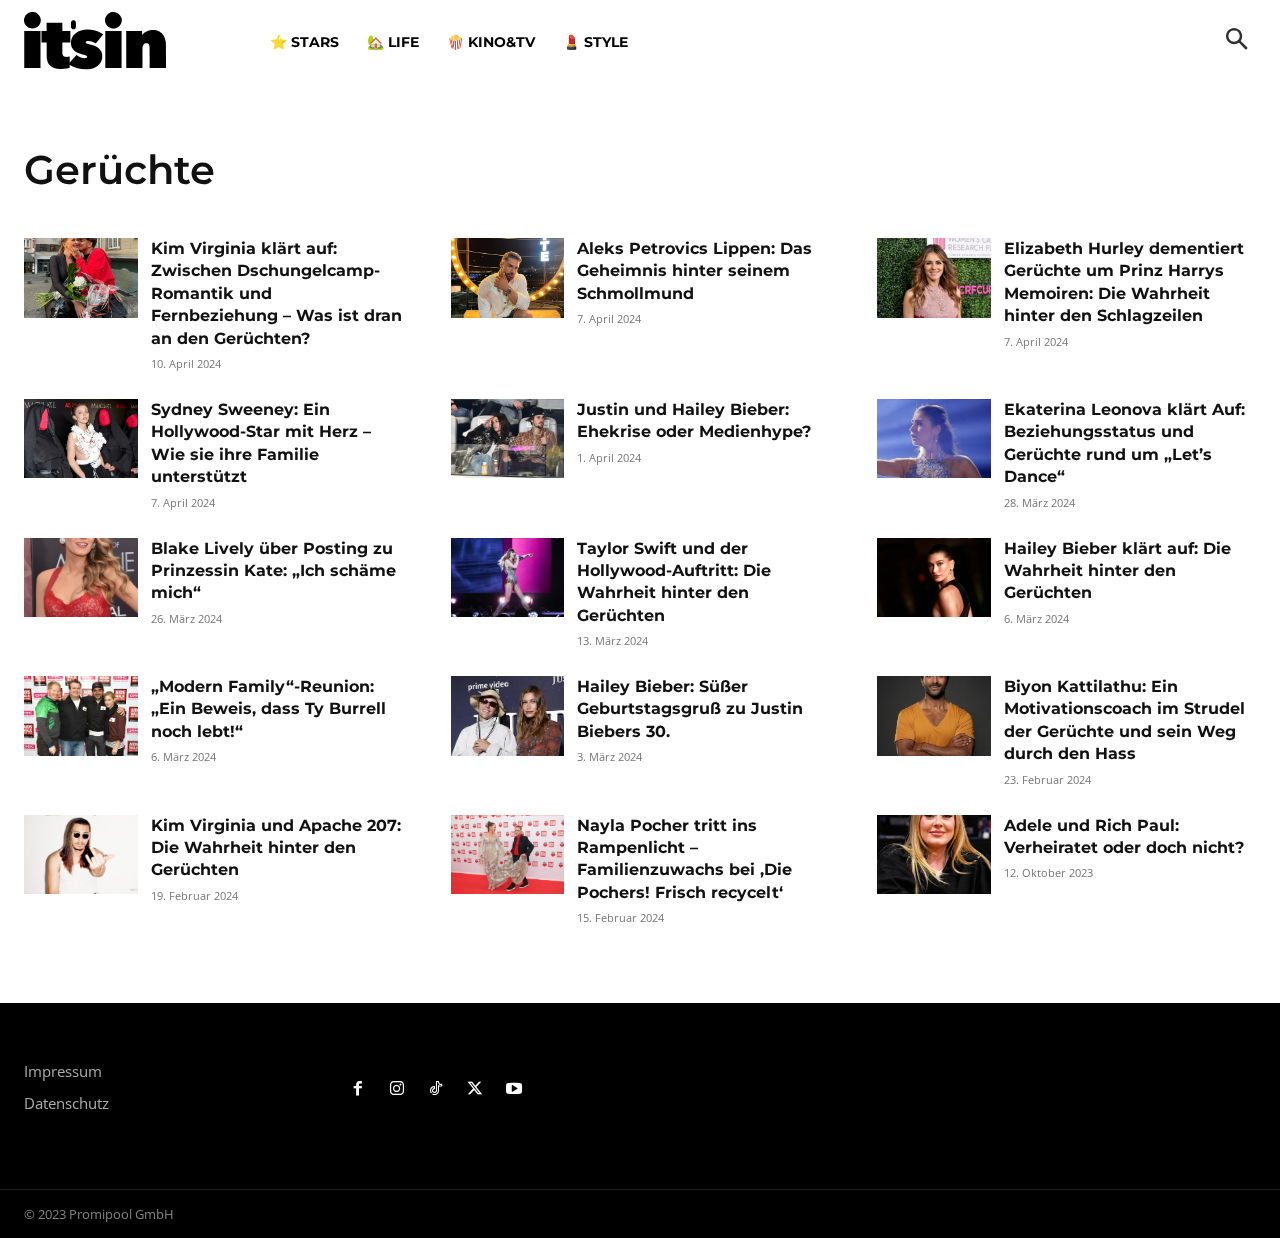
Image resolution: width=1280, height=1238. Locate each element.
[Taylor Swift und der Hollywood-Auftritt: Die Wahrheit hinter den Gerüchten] (508, 578)
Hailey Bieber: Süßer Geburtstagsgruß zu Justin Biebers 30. (690, 709)
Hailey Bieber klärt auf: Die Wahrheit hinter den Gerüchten (1117, 571)
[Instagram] (397, 1089)
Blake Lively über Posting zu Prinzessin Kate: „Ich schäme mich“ (273, 571)
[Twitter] (474, 1089)
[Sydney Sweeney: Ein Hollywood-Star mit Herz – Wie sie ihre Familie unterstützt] (81, 439)
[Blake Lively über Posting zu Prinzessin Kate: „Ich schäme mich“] (81, 578)
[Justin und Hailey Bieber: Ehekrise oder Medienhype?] (508, 439)
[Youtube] (513, 1089)
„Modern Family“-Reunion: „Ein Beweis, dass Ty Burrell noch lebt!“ (268, 709)
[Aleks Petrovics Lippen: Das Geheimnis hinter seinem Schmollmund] (508, 278)
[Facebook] (358, 1089)
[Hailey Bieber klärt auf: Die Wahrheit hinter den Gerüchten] (934, 578)
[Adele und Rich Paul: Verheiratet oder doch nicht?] (934, 855)
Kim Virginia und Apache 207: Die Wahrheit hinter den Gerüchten (276, 848)
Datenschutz (66, 1103)
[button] (1237, 41)
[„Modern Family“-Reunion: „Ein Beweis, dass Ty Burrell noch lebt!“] (81, 716)
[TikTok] (436, 1089)
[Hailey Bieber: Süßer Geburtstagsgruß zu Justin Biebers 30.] (508, 716)
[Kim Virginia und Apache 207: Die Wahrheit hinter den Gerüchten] (81, 855)
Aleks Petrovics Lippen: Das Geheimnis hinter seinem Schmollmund (694, 271)
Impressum (63, 1071)
